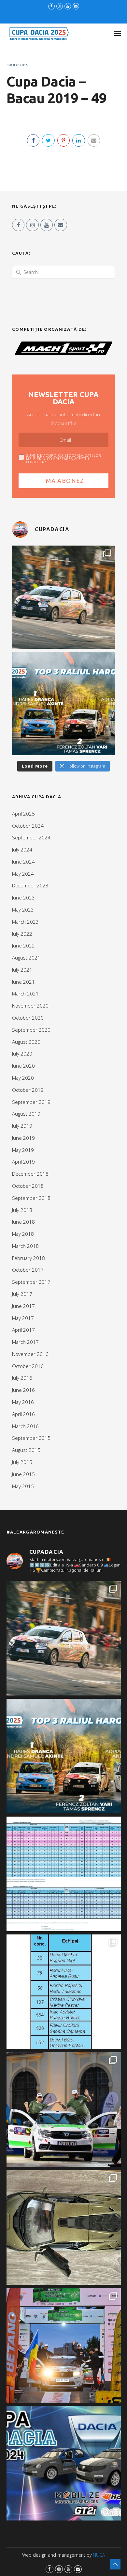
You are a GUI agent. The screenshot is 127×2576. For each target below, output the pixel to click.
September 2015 (31, 1438)
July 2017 (22, 1294)
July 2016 (22, 1378)
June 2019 (23, 1138)
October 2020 (28, 1018)
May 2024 (23, 874)
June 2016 (23, 1390)
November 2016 (30, 1354)
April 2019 (23, 1162)
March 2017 (25, 1342)
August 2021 (26, 958)
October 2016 (28, 1366)
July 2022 (22, 934)
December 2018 (30, 1174)
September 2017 (31, 1282)
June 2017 (23, 1306)
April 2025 (23, 814)
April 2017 (23, 1330)
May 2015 (23, 1486)
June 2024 (23, 862)
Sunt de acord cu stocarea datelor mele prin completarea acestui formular (64, 459)
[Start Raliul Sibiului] (64, 2110)
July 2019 (22, 1126)
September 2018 (31, 1198)
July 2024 (22, 850)
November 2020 (30, 1006)
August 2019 (26, 1114)
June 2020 (23, 1066)
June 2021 (23, 982)
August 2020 (26, 1042)
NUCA (99, 2555)
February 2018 (28, 1258)
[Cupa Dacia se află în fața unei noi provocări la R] (64, 1992)
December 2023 (30, 885)
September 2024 (31, 837)
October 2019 (28, 1090)
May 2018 (23, 1234)
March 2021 (25, 994)
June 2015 (23, 1474)
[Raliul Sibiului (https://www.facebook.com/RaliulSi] (64, 2227)
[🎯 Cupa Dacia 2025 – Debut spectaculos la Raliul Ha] (63, 704)
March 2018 (25, 1246)
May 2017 (23, 1318)
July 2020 (22, 1054)
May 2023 (23, 910)
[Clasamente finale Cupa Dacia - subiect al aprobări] (64, 1874)
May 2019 (23, 1150)
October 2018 (28, 1186)
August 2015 (26, 1450)
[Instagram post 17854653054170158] (64, 2463)
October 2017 (28, 1270)
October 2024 (28, 826)
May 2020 (23, 1078)
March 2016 (25, 1426)
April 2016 (23, 1414)
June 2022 (23, 946)
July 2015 (22, 1462)
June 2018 (23, 1222)
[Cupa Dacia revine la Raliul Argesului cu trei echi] (64, 2345)
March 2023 (25, 922)
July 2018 (22, 1210)
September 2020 (31, 1030)
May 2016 (23, 1402)
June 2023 (23, 898)
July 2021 (22, 970)
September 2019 (31, 1102)
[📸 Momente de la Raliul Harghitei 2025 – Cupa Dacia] (63, 597)
